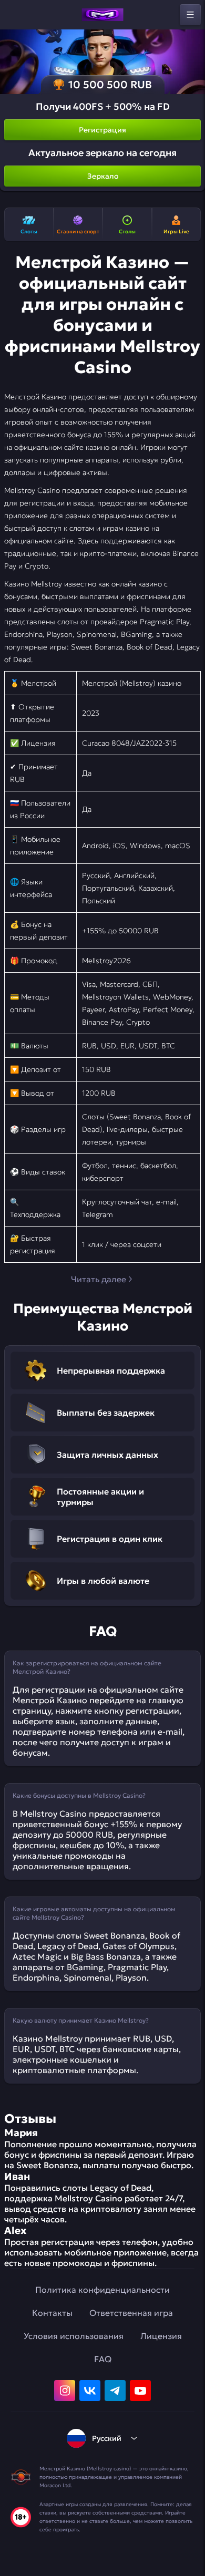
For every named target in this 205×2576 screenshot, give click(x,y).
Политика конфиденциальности (102, 2290)
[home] (102, 15)
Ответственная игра (131, 2313)
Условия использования (74, 2336)
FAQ (103, 2359)
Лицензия (161, 2336)
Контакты (52, 2313)
